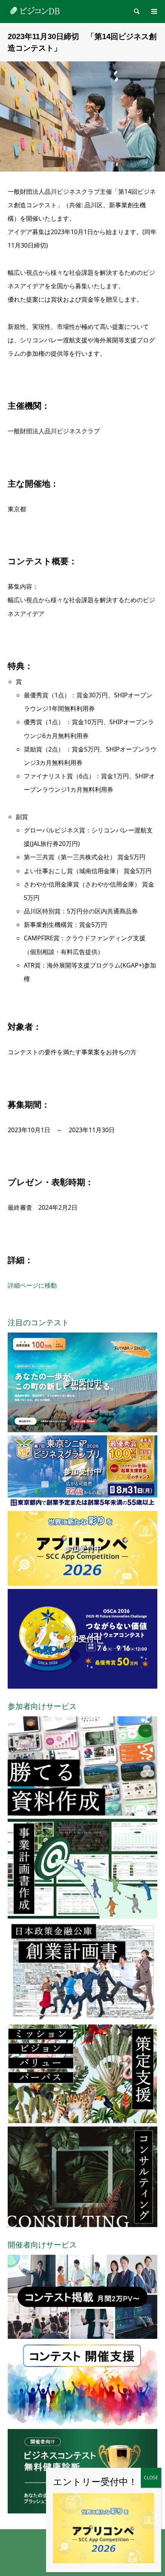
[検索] (136, 12)
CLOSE (151, 2478)
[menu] (153, 12)
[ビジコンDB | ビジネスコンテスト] (36, 11)
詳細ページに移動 (32, 1285)
